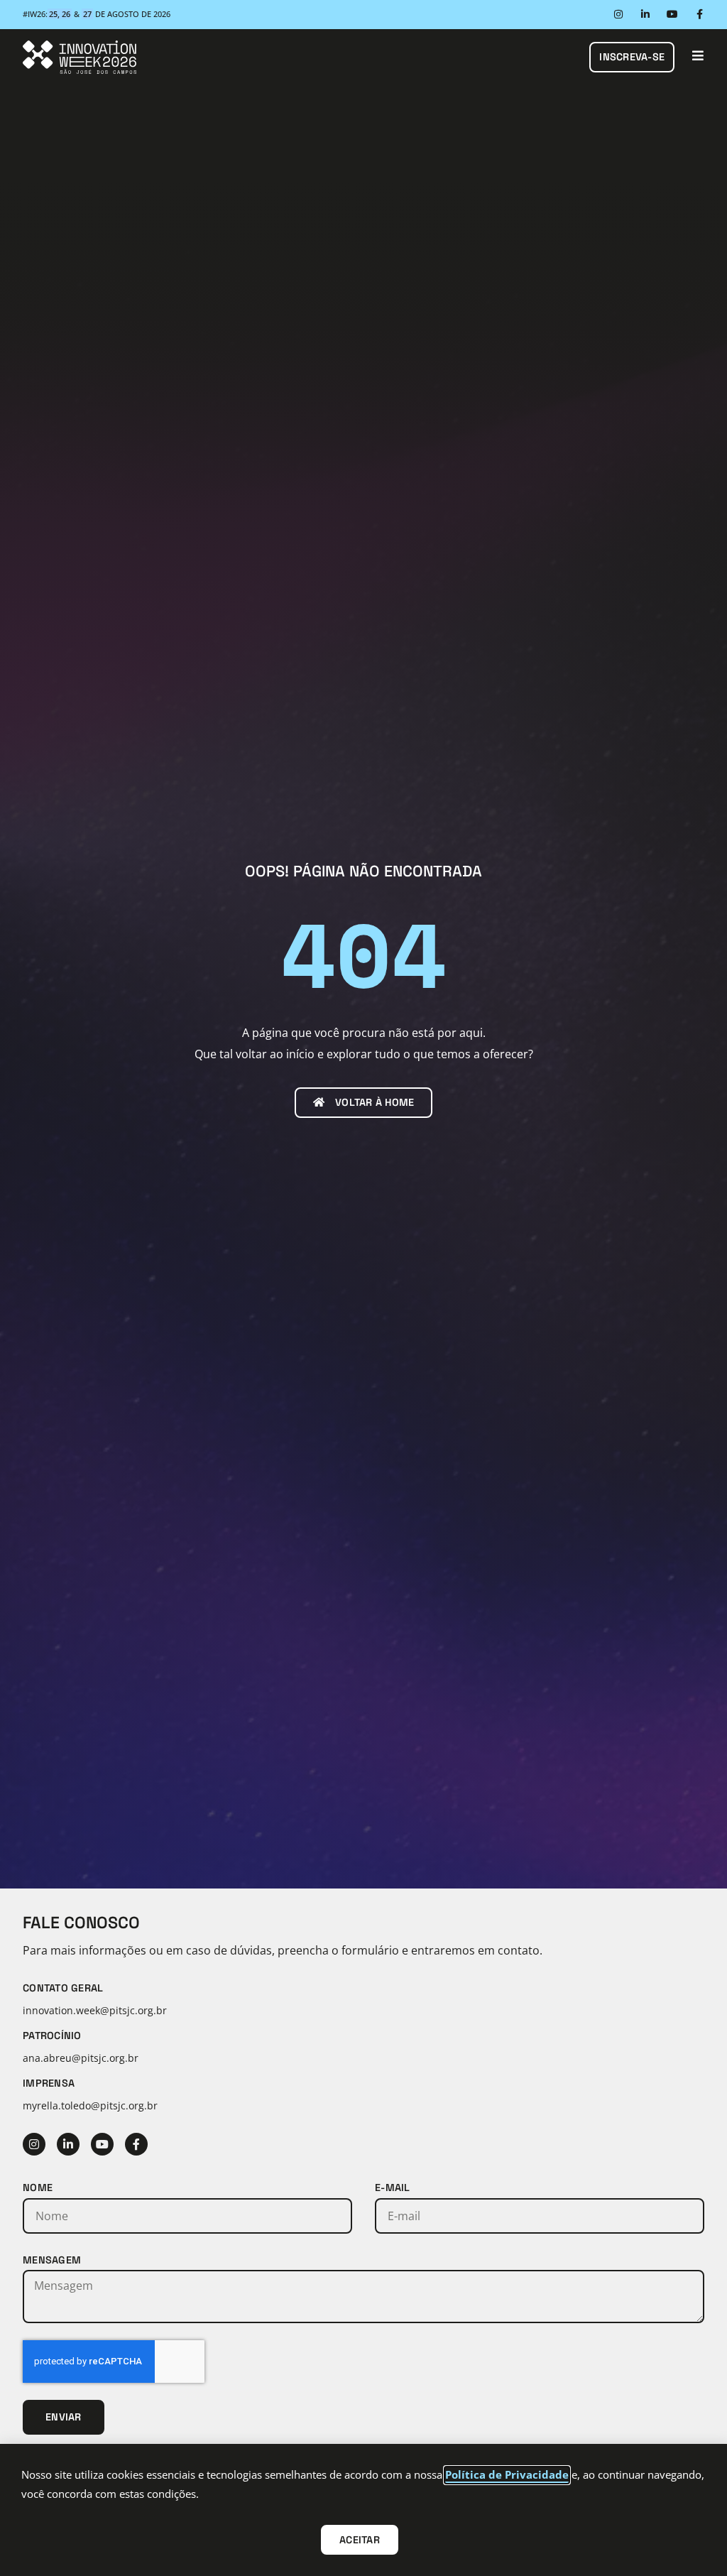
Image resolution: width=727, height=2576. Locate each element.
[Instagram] (618, 14)
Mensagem (52, 2260)
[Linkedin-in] (645, 14)
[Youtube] (672, 14)
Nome (38, 2188)
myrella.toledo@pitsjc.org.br (90, 2105)
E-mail (393, 2188)
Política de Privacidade (507, 2474)
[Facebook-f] (699, 14)
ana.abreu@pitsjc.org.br (81, 2058)
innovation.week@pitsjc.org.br (95, 2010)
